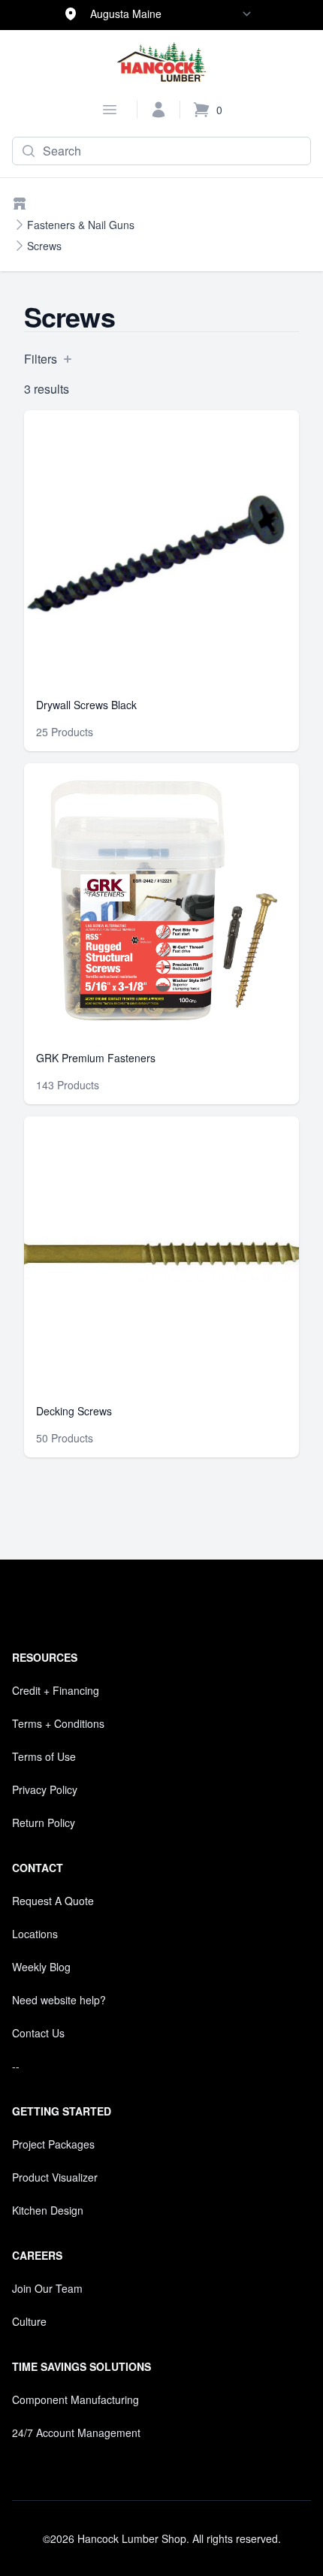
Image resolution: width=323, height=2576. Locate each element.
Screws (44, 246)
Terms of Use (44, 1756)
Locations (35, 1934)
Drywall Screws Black (86, 705)
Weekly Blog (41, 1967)
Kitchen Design (48, 2210)
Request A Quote (53, 1901)
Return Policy (44, 1823)
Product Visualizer (55, 2177)
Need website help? (59, 2000)
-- (16, 2066)
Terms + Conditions (58, 1723)
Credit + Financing (56, 1690)
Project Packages (53, 2144)
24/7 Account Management (76, 2433)
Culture (29, 2321)
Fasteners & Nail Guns (81, 225)
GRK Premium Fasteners (96, 1058)
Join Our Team (47, 2288)
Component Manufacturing (75, 2399)
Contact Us (38, 2033)
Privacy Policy (45, 1789)
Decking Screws (74, 1411)
